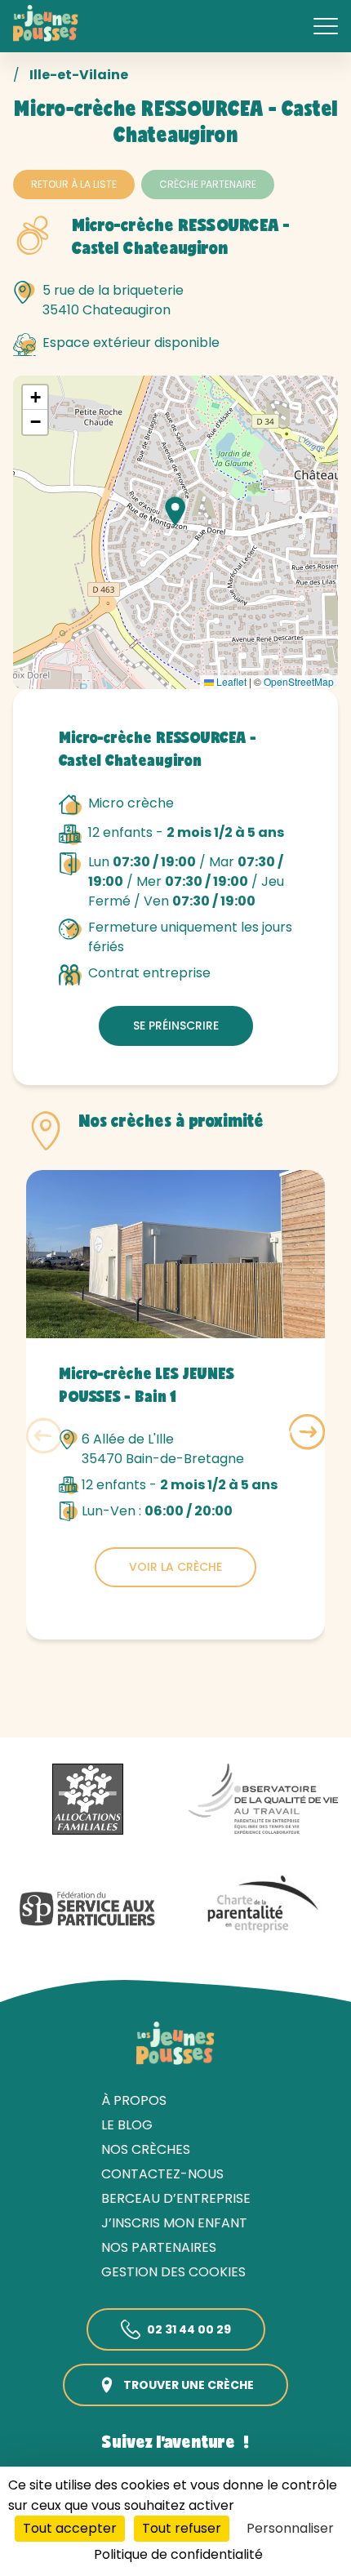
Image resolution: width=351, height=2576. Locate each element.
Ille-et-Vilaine (79, 75)
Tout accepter (70, 2528)
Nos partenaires (159, 2247)
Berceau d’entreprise (176, 2198)
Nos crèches (146, 2149)
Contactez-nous (162, 2174)
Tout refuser (182, 2528)
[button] (175, 511)
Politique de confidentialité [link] (178, 2554)
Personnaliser (290, 2528)
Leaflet (230, 681)
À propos (134, 2100)
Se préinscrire (176, 1026)
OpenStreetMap (299, 681)
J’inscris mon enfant (174, 2223)
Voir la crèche (175, 1567)
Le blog (127, 2125)
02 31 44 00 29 (189, 2329)
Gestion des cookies (173, 2272)
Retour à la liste (74, 184)
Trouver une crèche (189, 2385)
